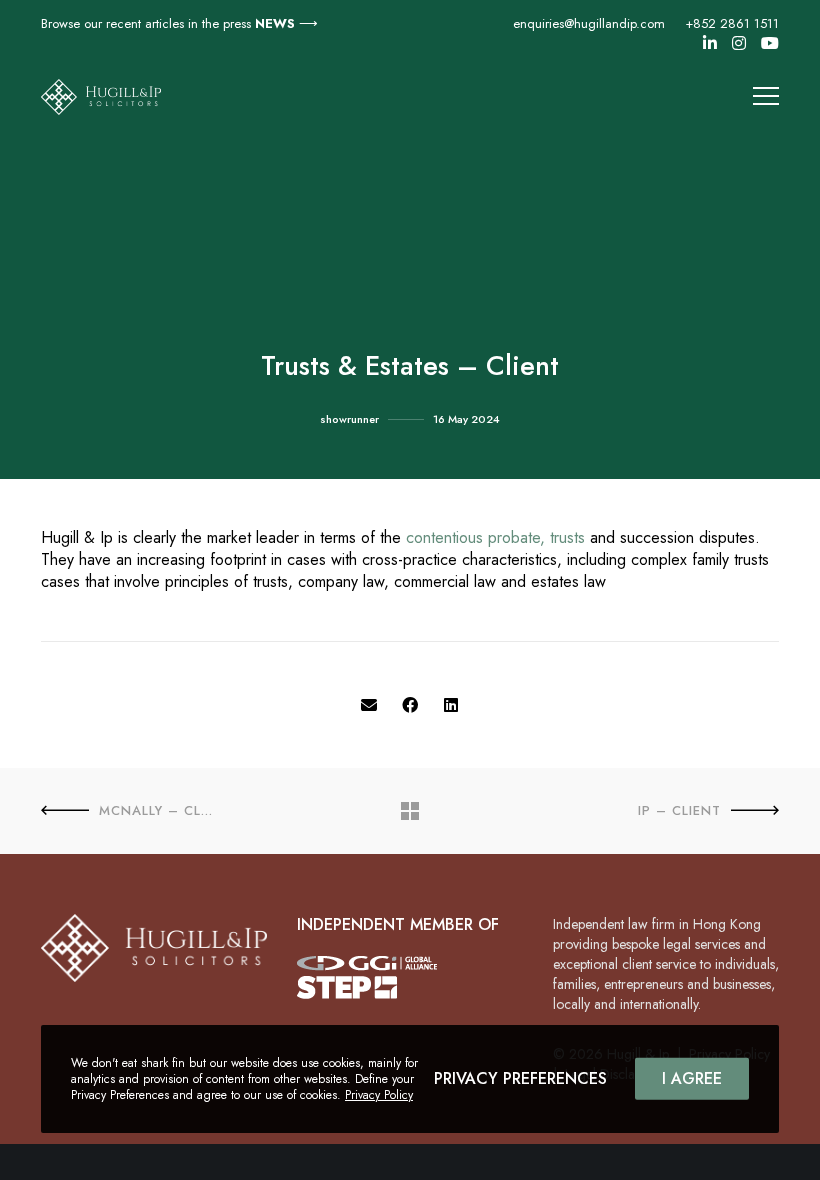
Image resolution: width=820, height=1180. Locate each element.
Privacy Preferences (520, 1078)
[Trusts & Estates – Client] (369, 706)
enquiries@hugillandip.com (589, 23)
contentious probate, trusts (495, 537)
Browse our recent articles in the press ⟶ (179, 23)
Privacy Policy (379, 1095)
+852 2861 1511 (732, 23)
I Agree (692, 1078)
